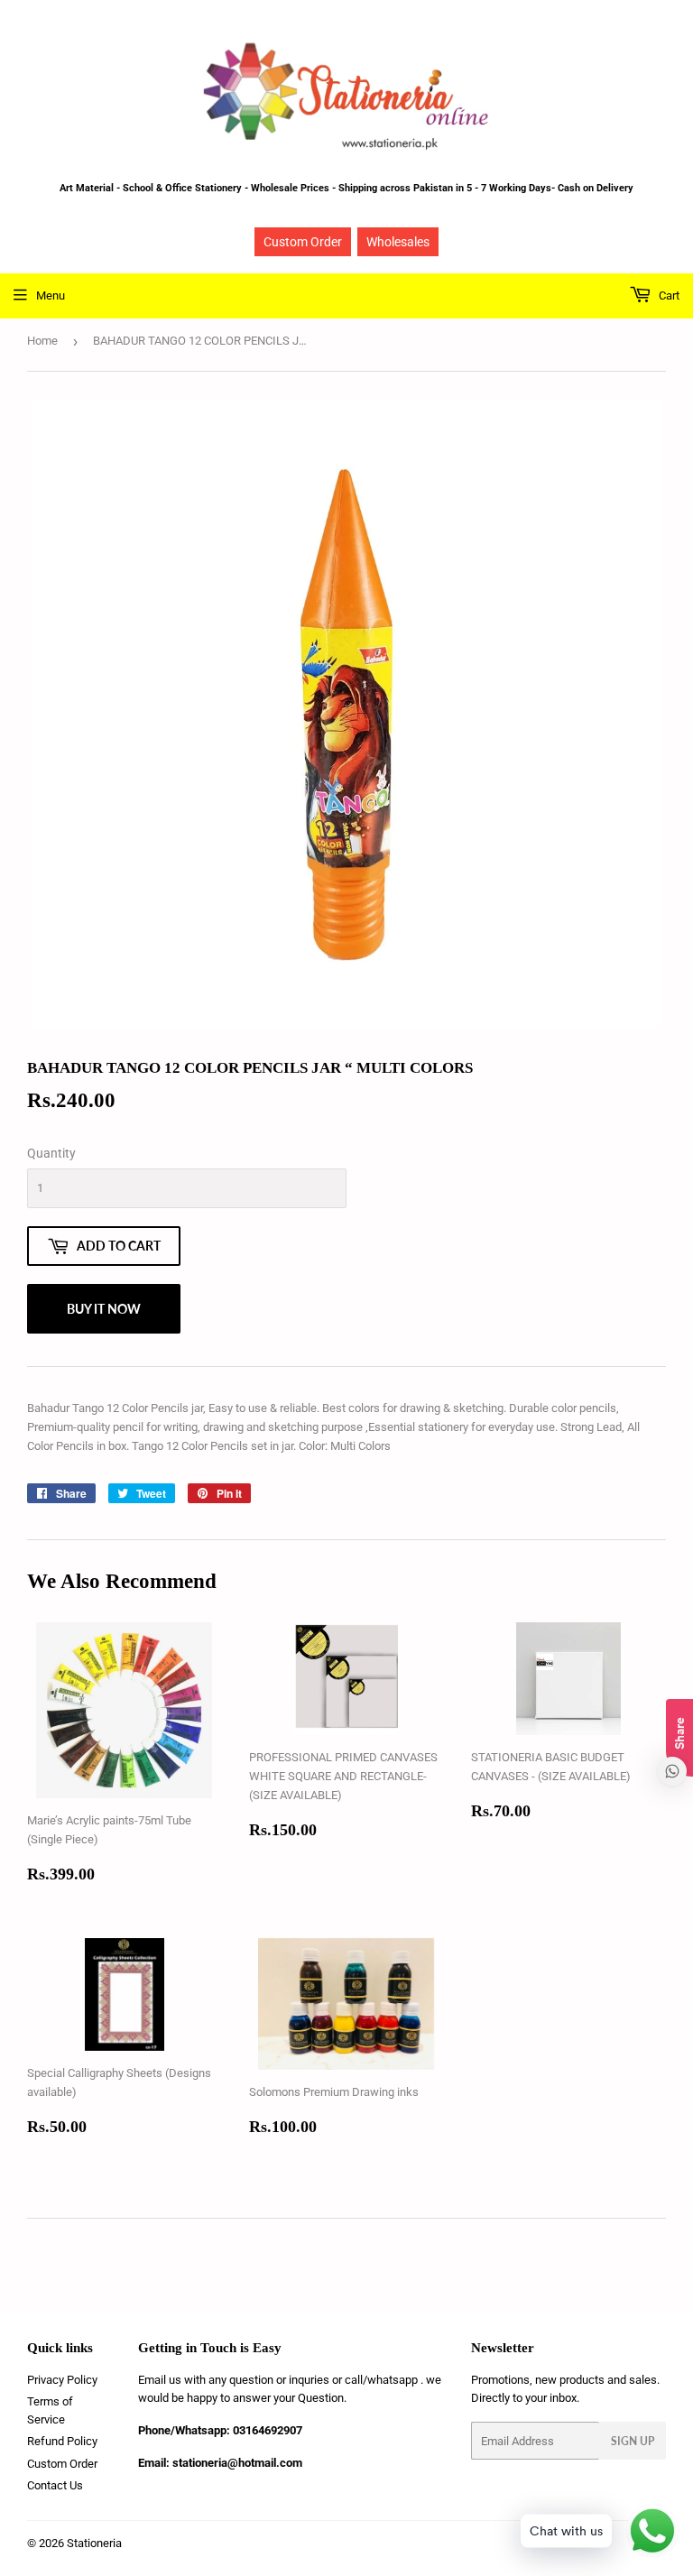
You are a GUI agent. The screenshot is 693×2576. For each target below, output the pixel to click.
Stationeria (94, 2543)
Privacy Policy (62, 2380)
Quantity (51, 1153)
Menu (51, 295)
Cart (668, 295)
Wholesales (398, 242)
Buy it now (104, 1309)
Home (42, 341)
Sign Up (633, 2441)
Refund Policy (62, 2441)
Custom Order (303, 242)
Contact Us (55, 2485)
